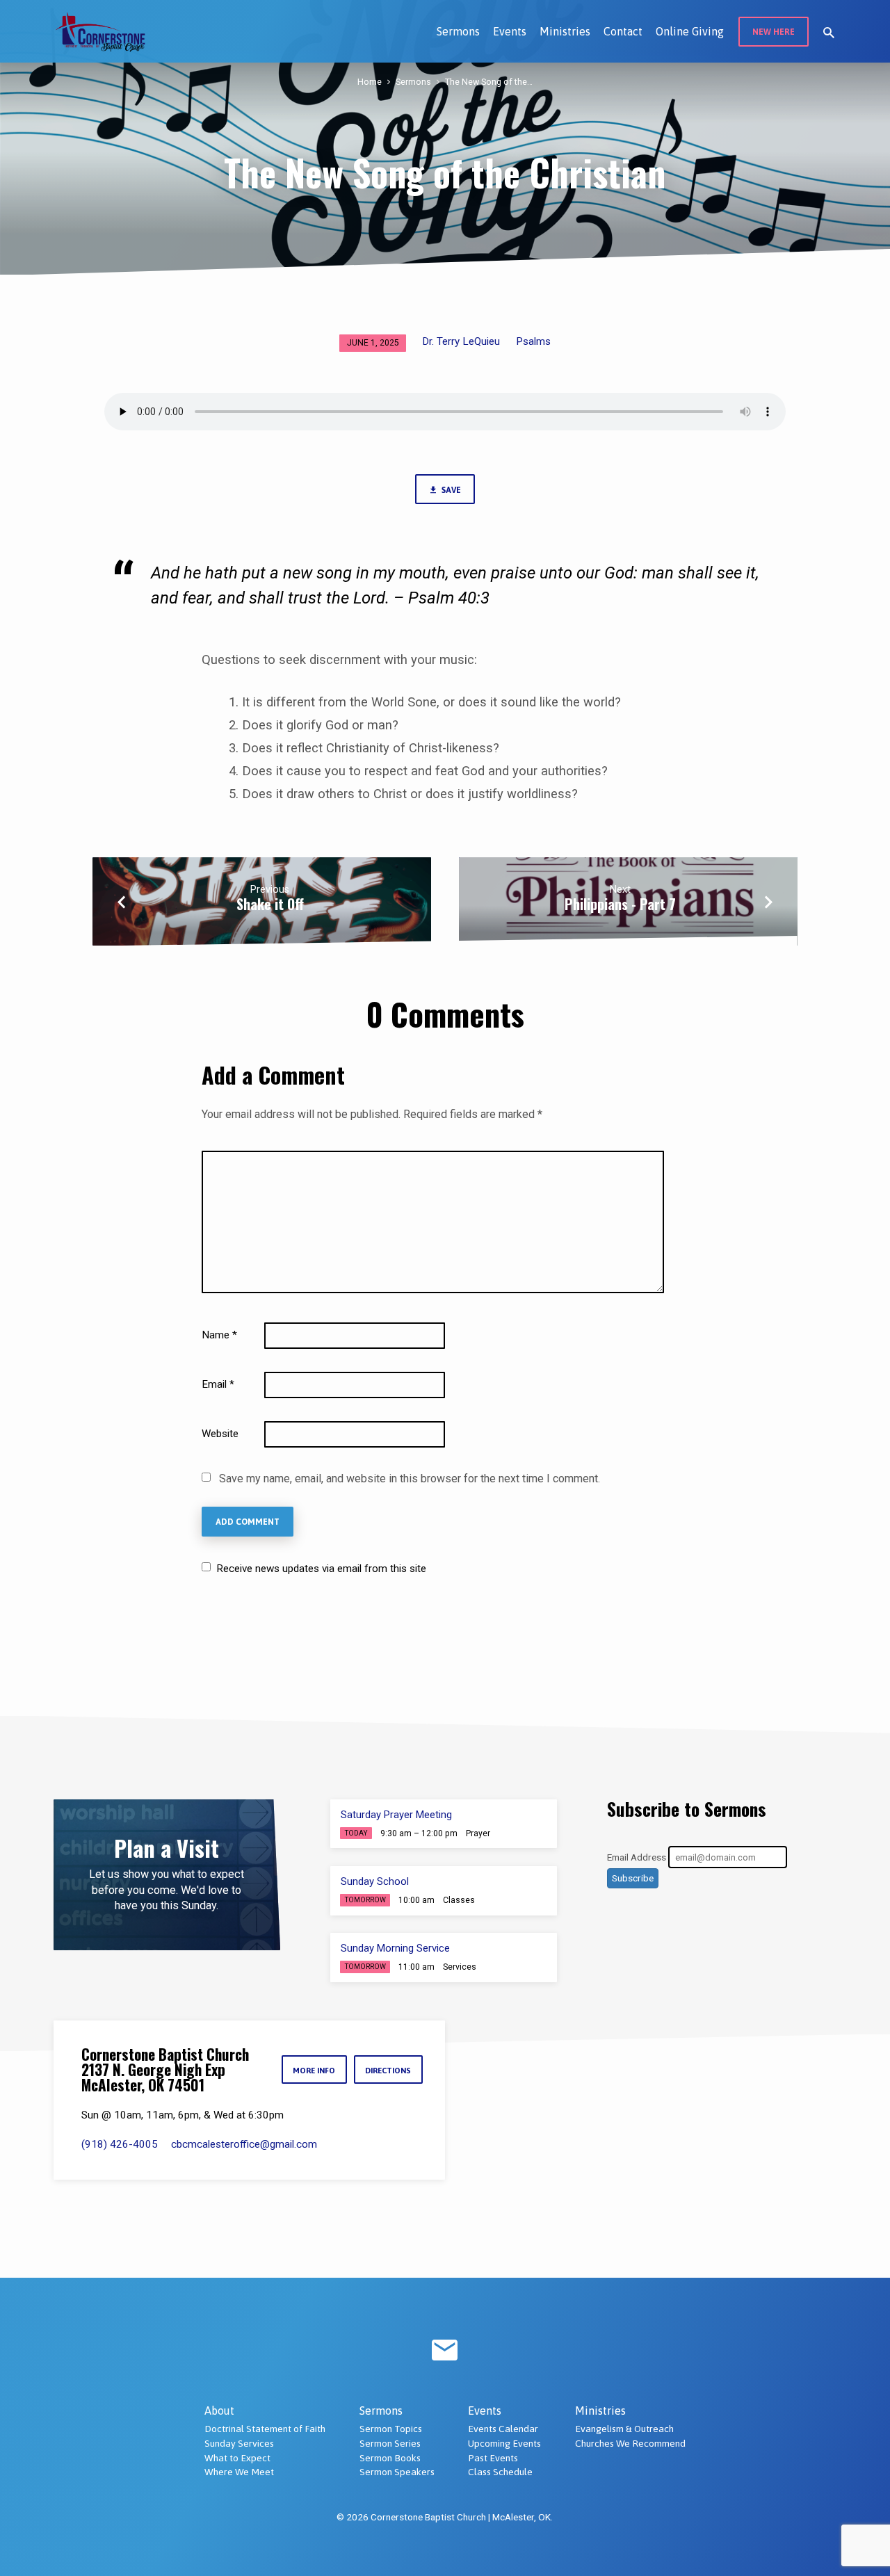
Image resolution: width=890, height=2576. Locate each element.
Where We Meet (239, 2472)
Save (450, 490)
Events (510, 31)
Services (460, 1967)
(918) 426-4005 (120, 2144)
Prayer (478, 1833)
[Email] (445, 2351)
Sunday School (375, 1881)
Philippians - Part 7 (620, 904)
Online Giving (690, 31)
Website (220, 1434)
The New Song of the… (489, 82)
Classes (459, 1900)
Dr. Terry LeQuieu (461, 341)
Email (218, 1384)
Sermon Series (390, 2443)
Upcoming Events (504, 2443)
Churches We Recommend (630, 2443)
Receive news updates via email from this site (320, 1569)
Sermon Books (390, 2458)
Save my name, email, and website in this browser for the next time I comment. (410, 1479)
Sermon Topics (391, 2429)
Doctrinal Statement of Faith (265, 2429)
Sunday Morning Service (395, 1948)
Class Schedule (500, 2472)
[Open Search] (829, 33)
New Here (774, 32)
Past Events (493, 2458)
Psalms (533, 341)
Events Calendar (503, 2429)
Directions (388, 2070)
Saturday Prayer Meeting (396, 1815)
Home (370, 82)
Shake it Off (270, 904)
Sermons (458, 31)
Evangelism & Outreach (624, 2429)
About (219, 2411)
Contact (623, 31)
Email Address (637, 1857)
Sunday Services (239, 2443)
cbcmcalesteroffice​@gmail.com (244, 2144)
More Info (314, 2070)
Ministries (565, 31)
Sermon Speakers (397, 2472)
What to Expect (237, 2458)
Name (219, 1335)
